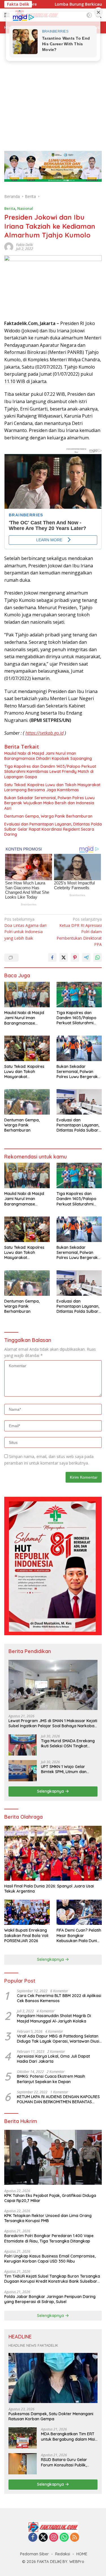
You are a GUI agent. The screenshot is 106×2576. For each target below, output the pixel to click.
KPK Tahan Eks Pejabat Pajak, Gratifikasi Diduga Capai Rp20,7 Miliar (50, 2198)
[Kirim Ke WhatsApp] (98, 957)
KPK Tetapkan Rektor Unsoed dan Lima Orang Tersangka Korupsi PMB (48, 2218)
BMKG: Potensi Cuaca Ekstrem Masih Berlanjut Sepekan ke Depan (51, 2079)
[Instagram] (54, 2538)
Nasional (25, 208)
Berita (10, 208)
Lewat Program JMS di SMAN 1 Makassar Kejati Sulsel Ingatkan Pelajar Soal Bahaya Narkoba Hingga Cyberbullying (53, 1723)
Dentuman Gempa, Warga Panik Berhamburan (48, 816)
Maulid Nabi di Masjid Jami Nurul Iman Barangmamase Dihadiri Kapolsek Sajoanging (48, 756)
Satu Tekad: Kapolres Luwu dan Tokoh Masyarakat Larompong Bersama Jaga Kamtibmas (52, 787)
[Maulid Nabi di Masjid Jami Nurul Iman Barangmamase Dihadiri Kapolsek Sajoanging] (27, 995)
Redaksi (63, 2554)
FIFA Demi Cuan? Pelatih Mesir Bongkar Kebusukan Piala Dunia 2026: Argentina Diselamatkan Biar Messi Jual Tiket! (79, 1935)
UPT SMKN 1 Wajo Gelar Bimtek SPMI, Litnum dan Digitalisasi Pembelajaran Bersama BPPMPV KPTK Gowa (69, 1769)
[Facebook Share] (52, 957)
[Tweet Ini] (64, 957)
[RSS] (75, 2538)
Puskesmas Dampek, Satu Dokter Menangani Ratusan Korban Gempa (51, 2416)
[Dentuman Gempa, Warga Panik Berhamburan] (27, 1102)
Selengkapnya (51, 1791)
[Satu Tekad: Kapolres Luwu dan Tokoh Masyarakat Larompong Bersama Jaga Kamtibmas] (27, 1048)
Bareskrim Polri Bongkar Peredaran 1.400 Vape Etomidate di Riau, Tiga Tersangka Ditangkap (49, 2238)
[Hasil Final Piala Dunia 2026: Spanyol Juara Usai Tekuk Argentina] (53, 1853)
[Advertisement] (53, 89)
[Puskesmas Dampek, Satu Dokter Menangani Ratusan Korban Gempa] (53, 2378)
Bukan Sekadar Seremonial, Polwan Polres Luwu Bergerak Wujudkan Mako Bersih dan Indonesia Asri (49, 803)
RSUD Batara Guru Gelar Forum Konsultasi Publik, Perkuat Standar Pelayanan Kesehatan (67, 2462)
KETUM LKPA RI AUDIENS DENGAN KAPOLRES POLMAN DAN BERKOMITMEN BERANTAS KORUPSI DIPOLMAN (58, 2099)
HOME (82, 2554)
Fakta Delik (24, 245)
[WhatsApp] (64, 2538)
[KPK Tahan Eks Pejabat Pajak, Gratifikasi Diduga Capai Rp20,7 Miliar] (53, 2157)
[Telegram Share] (86, 957)
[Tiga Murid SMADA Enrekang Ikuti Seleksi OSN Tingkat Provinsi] (23, 1745)
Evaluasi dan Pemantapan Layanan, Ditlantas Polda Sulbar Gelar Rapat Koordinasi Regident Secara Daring (53, 829)
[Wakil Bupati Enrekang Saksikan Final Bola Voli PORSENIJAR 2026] (27, 1912)
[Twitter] (43, 2538)
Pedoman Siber (34, 2554)
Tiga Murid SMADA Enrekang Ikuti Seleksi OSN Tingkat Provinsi (68, 1743)
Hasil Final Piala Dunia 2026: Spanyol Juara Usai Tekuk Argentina (49, 1889)
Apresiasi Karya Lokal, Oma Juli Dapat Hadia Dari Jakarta (53, 2059)
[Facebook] (33, 2538)
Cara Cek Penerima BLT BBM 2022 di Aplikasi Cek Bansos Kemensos (59, 1998)
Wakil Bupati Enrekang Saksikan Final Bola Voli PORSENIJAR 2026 (26, 1935)
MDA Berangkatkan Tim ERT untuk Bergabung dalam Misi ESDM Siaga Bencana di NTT (68, 2436)
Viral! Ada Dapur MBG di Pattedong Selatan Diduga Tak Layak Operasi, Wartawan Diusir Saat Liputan (59, 2039)
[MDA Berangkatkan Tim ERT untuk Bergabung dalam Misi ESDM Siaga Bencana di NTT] (23, 2438)
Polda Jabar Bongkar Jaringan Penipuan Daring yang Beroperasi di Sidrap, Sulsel (50, 2299)
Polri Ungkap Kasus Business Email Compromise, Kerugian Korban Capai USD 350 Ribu (50, 2259)
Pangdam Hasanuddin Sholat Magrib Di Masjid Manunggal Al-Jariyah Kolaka (54, 2018)
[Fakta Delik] (53, 2527)
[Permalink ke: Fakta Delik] (9, 246)
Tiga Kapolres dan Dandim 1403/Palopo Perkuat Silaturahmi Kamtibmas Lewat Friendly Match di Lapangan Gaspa (50, 771)
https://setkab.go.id (45, 733)
